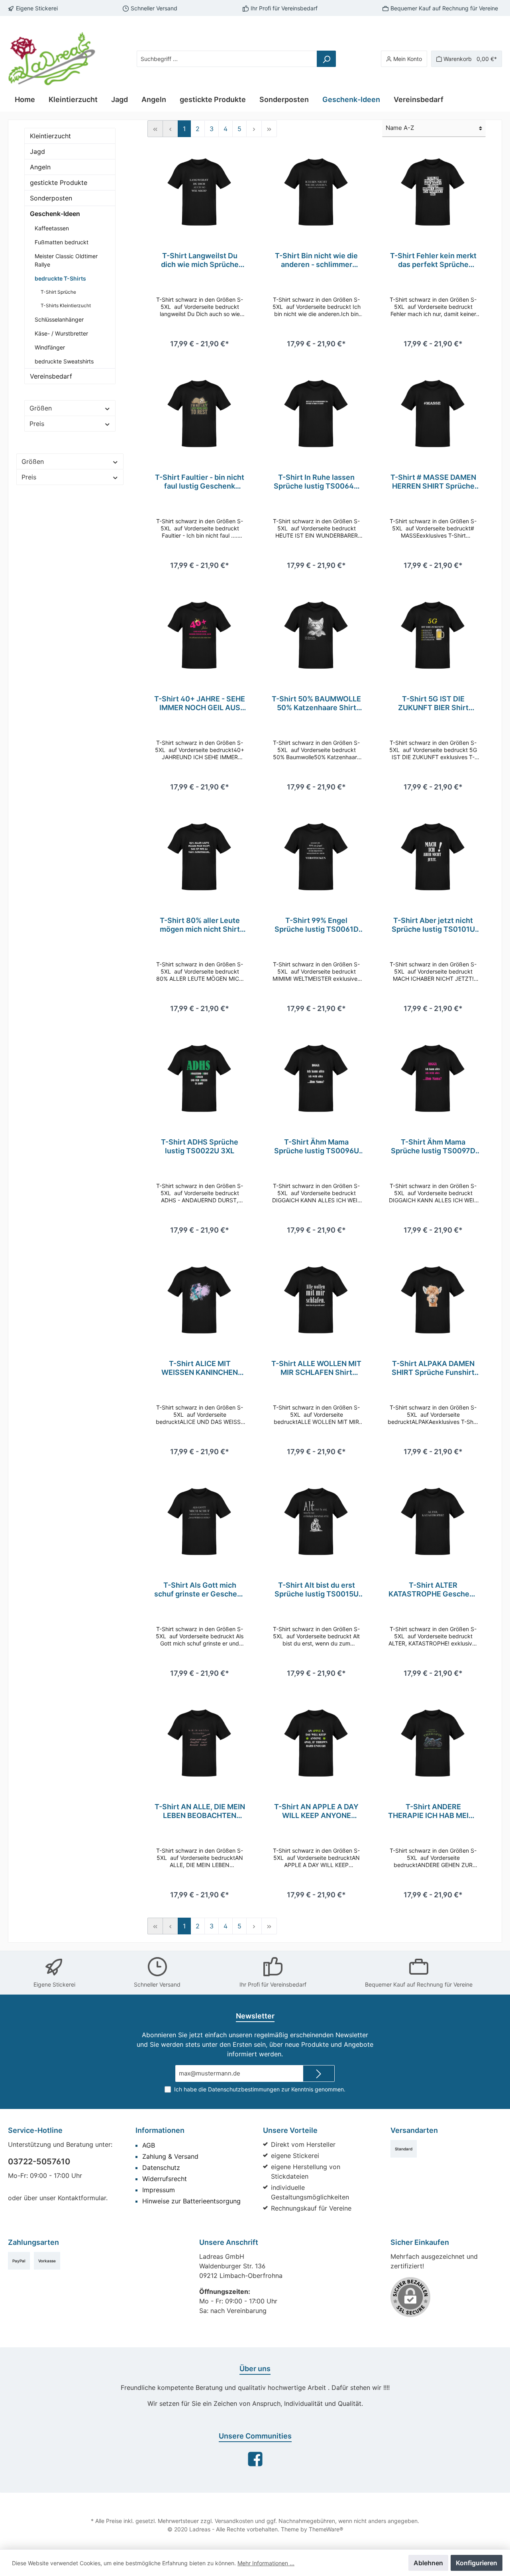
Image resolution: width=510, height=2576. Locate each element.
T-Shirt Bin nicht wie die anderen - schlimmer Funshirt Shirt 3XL (316, 260)
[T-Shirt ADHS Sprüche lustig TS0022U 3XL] (200, 1078)
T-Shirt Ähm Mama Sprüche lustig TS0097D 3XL (433, 1147)
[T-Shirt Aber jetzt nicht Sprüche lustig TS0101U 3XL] (433, 856)
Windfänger (50, 347)
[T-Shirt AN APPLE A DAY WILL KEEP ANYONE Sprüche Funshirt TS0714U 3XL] (317, 1743)
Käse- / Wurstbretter (61, 333)
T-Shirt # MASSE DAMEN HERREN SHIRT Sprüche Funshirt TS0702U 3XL (433, 482)
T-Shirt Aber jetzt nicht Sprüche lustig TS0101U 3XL (433, 925)
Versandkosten (234, 2521)
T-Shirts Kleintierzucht (66, 305)
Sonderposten (51, 198)
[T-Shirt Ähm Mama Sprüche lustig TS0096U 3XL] (317, 1078)
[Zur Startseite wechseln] (52, 59)
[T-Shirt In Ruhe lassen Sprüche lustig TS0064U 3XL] (317, 413)
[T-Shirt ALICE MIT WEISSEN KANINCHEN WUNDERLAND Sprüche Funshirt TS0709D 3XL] (200, 1300)
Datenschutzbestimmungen (244, 2089)
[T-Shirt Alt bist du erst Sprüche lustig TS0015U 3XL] (317, 1521)
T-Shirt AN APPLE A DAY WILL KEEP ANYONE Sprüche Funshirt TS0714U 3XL (316, 1811)
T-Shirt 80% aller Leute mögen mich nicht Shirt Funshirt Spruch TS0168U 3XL (200, 925)
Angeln (40, 167)
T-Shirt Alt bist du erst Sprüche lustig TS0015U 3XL (317, 1590)
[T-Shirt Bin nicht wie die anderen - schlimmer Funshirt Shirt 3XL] (317, 192)
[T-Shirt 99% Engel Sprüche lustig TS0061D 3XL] (317, 856)
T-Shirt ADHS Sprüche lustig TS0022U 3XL (200, 1146)
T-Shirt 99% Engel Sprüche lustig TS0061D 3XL (317, 925)
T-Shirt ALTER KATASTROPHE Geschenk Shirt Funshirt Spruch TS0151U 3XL (433, 1590)
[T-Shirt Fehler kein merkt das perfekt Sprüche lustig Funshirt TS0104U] (433, 192)
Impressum (159, 2190)
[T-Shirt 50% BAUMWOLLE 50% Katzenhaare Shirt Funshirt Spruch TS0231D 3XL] (317, 635)
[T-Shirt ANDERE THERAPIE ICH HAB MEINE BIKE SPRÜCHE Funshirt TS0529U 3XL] (433, 1743)
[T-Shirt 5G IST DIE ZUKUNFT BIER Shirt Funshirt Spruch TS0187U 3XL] (433, 635)
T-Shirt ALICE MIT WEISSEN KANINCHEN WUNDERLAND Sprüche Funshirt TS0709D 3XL (200, 1368)
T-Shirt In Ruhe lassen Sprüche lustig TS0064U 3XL (316, 482)
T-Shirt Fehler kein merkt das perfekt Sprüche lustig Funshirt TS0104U (433, 260)
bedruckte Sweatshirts (64, 361)
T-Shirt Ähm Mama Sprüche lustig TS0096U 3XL (317, 1147)
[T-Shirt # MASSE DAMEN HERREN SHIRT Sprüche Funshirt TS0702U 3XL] (433, 413)
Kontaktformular (82, 2198)
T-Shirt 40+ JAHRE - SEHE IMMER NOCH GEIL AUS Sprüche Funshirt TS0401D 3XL (200, 703)
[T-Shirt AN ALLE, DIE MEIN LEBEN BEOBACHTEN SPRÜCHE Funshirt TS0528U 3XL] (200, 1743)
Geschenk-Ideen (55, 214)
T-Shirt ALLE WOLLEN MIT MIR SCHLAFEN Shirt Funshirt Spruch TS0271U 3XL (316, 1368)
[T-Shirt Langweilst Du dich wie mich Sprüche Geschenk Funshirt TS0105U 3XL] (200, 192)
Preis (37, 424)
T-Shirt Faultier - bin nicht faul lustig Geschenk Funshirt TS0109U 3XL (200, 482)
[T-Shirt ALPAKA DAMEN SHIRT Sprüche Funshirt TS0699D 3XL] (433, 1300)
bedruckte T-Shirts (60, 278)
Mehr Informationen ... (266, 2563)
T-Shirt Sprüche (58, 292)
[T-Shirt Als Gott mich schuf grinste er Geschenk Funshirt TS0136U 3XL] (200, 1521)
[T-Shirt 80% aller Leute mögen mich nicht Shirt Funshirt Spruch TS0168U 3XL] (200, 856)
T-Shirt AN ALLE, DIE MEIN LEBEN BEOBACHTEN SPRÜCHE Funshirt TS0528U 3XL (200, 1811)
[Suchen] (326, 59)
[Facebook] (255, 2459)
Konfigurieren (477, 2563)
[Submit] (319, 2074)
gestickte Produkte (59, 183)
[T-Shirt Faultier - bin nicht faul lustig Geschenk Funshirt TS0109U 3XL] (200, 413)
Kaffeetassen (52, 228)
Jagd (37, 151)
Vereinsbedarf (51, 376)
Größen (41, 408)
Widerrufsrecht (165, 2179)
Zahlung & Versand (170, 2156)
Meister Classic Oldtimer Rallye (66, 260)
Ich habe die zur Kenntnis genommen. (260, 2089)
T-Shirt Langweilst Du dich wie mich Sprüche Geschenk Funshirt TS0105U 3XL (200, 260)
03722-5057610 (39, 2162)
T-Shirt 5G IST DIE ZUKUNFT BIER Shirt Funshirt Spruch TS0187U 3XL (433, 703)
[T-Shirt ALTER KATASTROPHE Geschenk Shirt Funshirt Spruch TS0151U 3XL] (433, 1521)
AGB (149, 2145)
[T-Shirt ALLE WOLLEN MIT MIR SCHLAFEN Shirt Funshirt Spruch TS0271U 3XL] (317, 1300)
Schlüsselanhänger (59, 319)
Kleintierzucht (50, 136)
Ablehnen (428, 2563)
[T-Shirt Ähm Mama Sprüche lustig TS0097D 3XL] (433, 1078)
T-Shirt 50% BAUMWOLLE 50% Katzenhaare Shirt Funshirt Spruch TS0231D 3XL (316, 703)
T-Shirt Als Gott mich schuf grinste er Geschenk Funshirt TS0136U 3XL (200, 1590)
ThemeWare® (326, 2529)
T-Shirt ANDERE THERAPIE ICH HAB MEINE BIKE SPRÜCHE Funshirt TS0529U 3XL (433, 1811)
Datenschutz (161, 2168)
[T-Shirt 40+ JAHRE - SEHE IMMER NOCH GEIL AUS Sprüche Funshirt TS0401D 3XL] (200, 635)
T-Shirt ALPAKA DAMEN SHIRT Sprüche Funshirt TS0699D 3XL (433, 1368)
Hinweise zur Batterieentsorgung (191, 2201)
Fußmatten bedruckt (62, 242)
